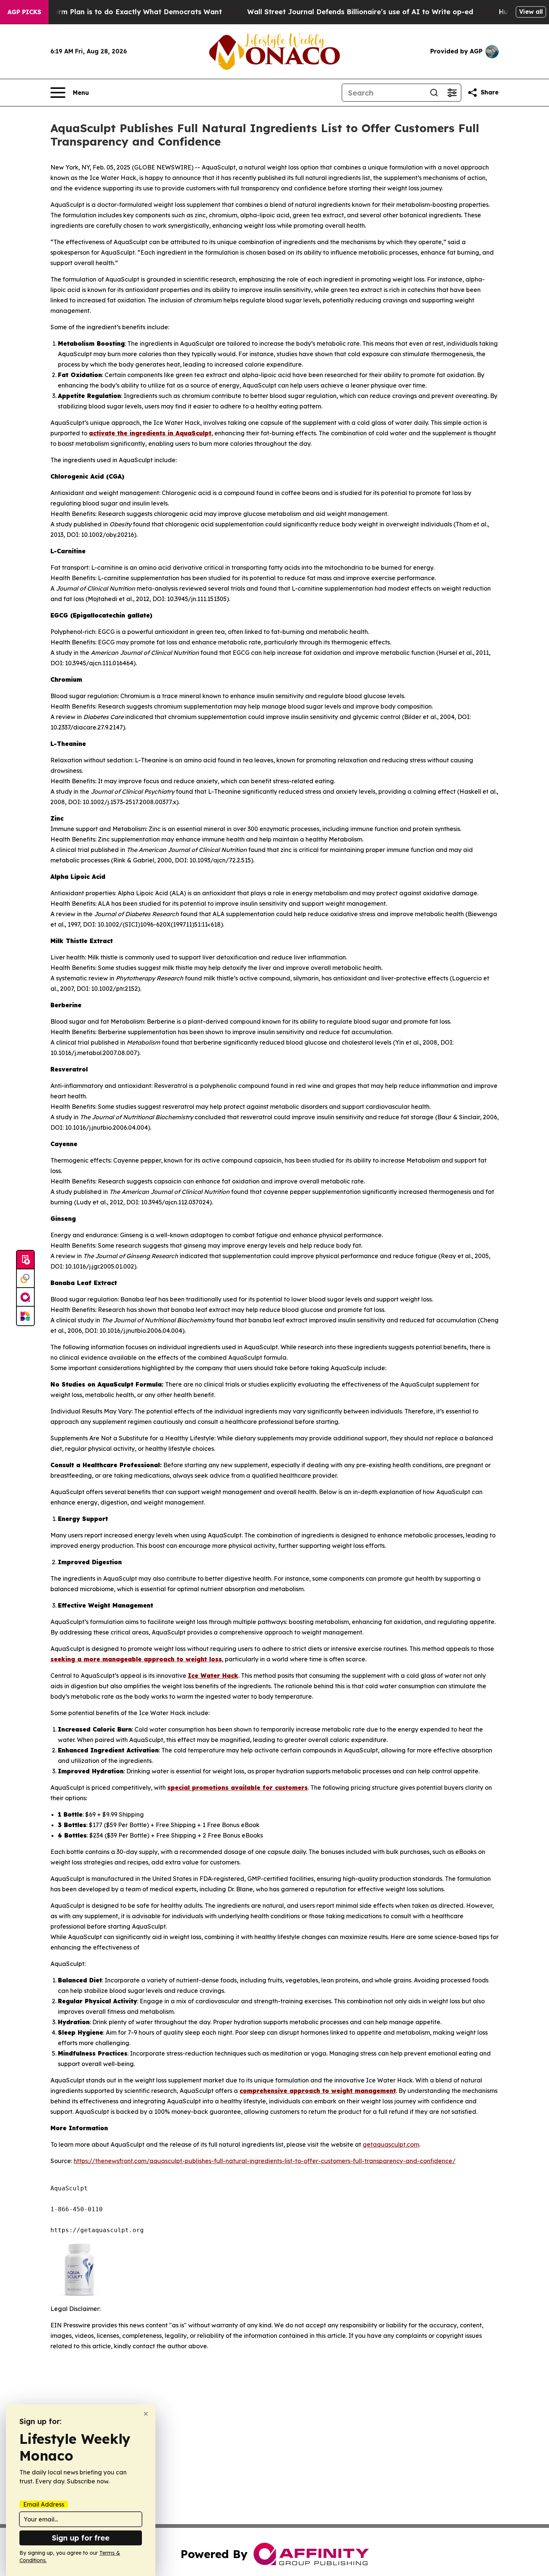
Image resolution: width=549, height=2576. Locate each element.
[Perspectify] (25, 1279)
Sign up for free (81, 2538)
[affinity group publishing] (25, 1297)
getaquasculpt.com (391, 2144)
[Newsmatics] (25, 1316)
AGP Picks (24, 12)
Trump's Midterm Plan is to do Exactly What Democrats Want (116, 12)
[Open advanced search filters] (452, 93)
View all (531, 12)
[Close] (146, 2414)
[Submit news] (25, 1260)
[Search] (434, 93)
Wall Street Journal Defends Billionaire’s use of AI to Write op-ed (360, 12)
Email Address (44, 2504)
